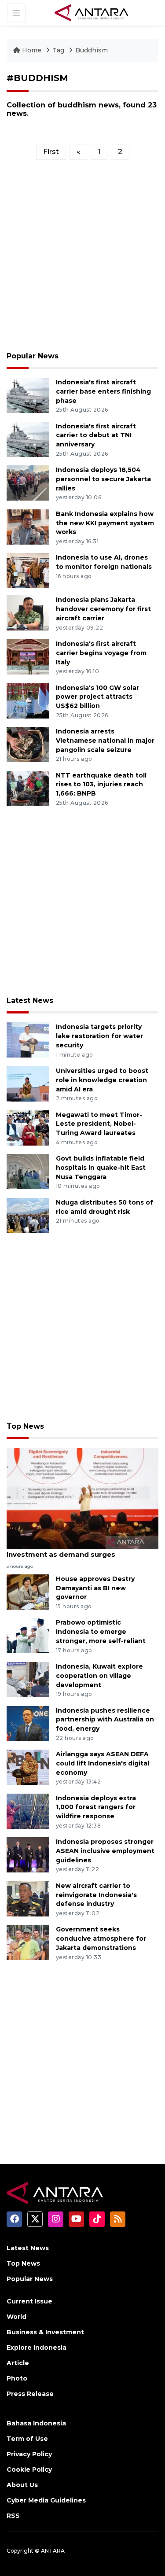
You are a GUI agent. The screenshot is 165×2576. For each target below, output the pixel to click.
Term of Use (27, 2439)
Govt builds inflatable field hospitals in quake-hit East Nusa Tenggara (101, 1168)
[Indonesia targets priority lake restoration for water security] (28, 1040)
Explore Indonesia (37, 2348)
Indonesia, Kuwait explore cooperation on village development (99, 1676)
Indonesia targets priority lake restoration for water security (99, 1036)
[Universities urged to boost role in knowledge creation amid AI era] (28, 1083)
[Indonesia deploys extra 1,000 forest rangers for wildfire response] (28, 1811)
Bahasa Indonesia (36, 2423)
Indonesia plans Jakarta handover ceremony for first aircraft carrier (103, 609)
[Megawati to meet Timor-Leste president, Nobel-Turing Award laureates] (28, 1127)
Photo (17, 2378)
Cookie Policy (29, 2469)
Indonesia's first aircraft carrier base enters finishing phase (103, 391)
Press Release (30, 2394)
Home (32, 50)
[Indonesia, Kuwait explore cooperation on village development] (28, 1679)
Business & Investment (45, 2332)
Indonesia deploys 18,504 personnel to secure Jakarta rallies (103, 479)
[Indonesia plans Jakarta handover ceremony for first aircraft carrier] (28, 613)
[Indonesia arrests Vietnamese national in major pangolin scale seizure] (28, 744)
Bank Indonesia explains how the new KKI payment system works (105, 523)
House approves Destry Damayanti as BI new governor (95, 1588)
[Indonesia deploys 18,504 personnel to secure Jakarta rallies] (28, 482)
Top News (25, 1426)
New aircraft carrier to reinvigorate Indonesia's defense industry (96, 1895)
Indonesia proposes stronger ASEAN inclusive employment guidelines (105, 1851)
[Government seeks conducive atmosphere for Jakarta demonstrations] (28, 1942)
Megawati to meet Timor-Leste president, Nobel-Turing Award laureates (99, 1124)
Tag (58, 50)
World (16, 2317)
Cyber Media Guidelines (46, 2500)
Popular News (33, 356)
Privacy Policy (29, 2454)
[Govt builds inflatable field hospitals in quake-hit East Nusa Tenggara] (28, 1171)
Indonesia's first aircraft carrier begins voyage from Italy (101, 653)
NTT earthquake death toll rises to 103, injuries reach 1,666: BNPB (101, 785)
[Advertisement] (82, 259)
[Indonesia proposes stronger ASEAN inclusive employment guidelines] (28, 1854)
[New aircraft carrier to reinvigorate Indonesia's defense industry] (28, 1898)
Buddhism (92, 50)
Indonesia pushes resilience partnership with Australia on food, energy (105, 1720)
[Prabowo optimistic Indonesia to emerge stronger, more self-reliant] (28, 1635)
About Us (22, 2485)
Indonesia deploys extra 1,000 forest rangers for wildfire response (96, 1807)
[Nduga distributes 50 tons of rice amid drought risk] (28, 1215)
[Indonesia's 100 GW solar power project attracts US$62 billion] (28, 700)
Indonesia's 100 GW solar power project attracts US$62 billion (97, 697)
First (51, 152)
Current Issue (29, 2301)
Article (18, 2363)
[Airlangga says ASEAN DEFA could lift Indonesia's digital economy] (28, 1767)
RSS (13, 2516)
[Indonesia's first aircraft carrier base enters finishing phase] (28, 395)
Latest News (30, 1001)
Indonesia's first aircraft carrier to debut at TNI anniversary (96, 435)
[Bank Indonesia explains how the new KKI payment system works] (28, 526)
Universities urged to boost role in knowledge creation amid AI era (102, 1080)
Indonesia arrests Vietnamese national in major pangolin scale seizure (105, 741)
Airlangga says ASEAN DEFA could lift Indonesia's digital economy (103, 1763)
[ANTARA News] (92, 12)
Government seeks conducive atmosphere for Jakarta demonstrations (101, 1938)
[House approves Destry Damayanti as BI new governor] (28, 1591)
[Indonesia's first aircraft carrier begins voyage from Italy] (28, 656)
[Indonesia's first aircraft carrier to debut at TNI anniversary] (28, 439)
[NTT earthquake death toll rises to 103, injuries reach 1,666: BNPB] (28, 788)
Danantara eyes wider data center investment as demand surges (67, 1550)
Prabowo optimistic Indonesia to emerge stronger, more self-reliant (101, 1632)
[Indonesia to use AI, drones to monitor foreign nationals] (28, 570)
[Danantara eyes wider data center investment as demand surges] (82, 1498)
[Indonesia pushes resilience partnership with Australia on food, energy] (28, 1723)
